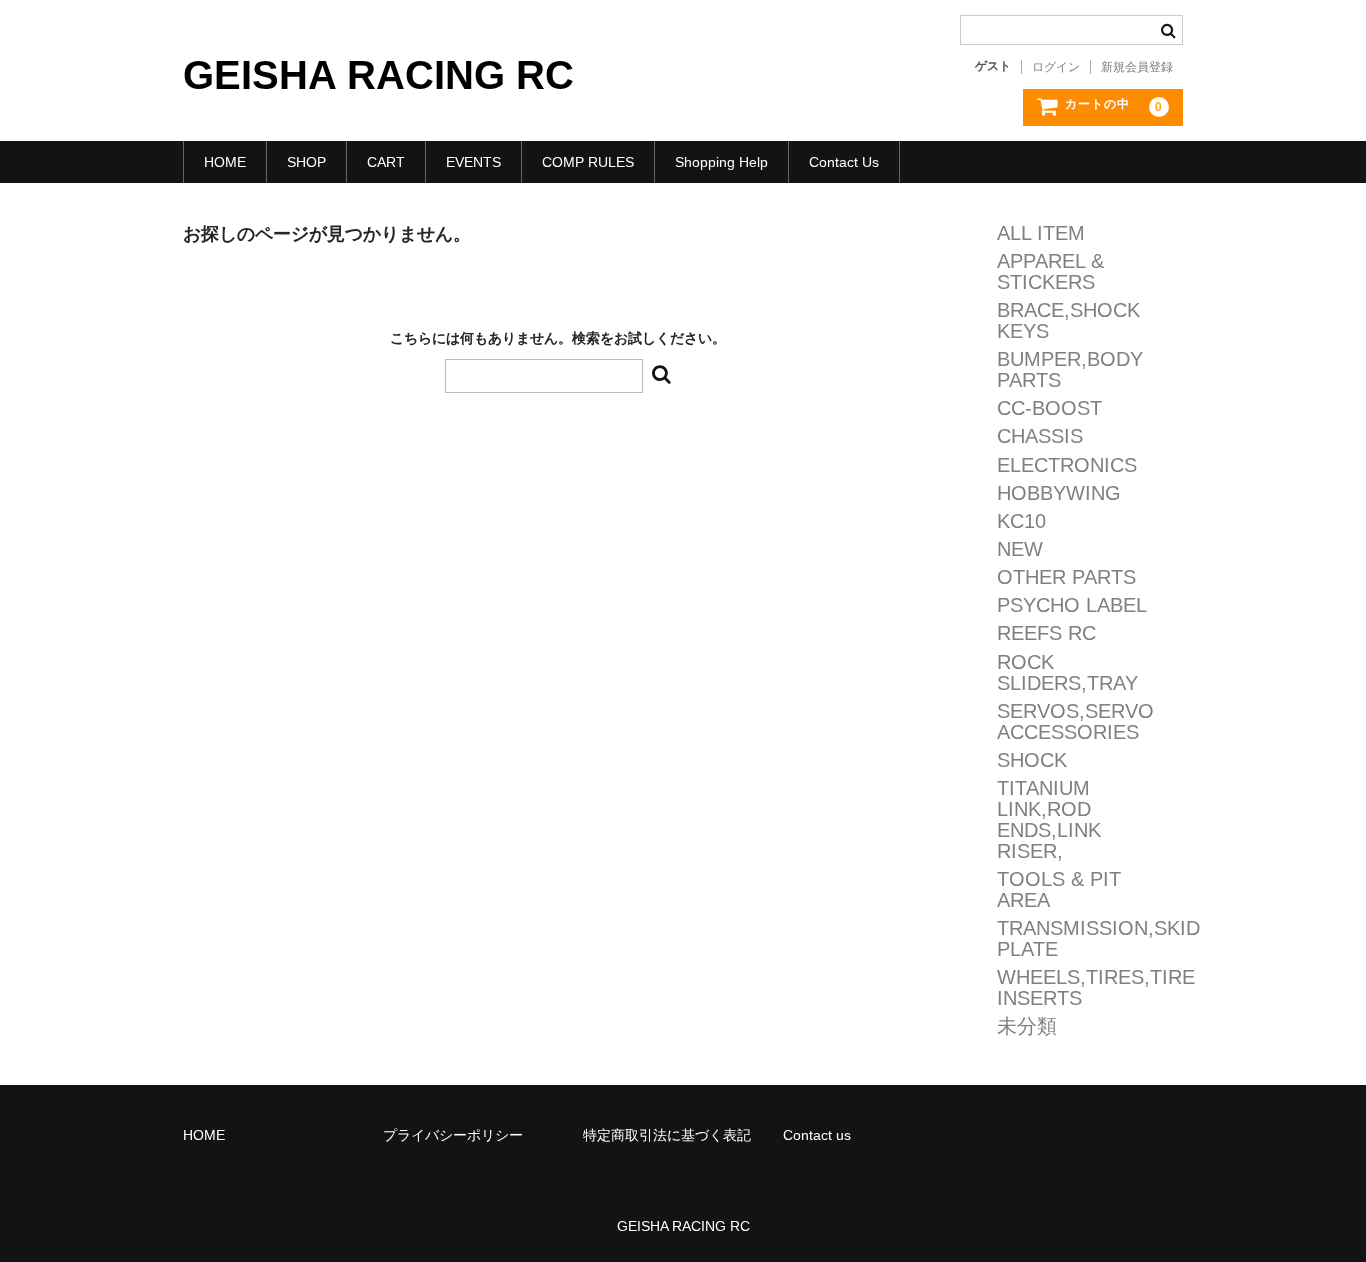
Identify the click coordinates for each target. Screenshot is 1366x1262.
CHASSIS (1040, 436)
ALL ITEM (1041, 233)
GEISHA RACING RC (378, 75)
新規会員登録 (1137, 67)
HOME (225, 162)
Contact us (817, 1135)
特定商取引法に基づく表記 (667, 1135)
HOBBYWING (1059, 493)
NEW (1020, 549)
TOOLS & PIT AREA (1059, 890)
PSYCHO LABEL (1072, 605)
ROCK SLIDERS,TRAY (1067, 673)
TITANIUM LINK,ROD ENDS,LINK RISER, (1049, 820)
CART (386, 162)
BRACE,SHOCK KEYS (1068, 321)
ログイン (1056, 67)
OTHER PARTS (1066, 577)
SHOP (306, 162)
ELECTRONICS (1067, 465)
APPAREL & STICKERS (1050, 272)
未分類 (1027, 1026)
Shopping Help (721, 162)
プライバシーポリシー (453, 1135)
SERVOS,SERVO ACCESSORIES (1075, 722)
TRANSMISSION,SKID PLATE (1098, 939)
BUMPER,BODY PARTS (1070, 370)
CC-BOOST (1049, 408)
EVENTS (473, 162)
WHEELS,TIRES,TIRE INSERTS (1096, 988)
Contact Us (844, 162)
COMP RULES (588, 162)
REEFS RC (1046, 633)
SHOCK (1032, 760)
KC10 (1021, 521)
